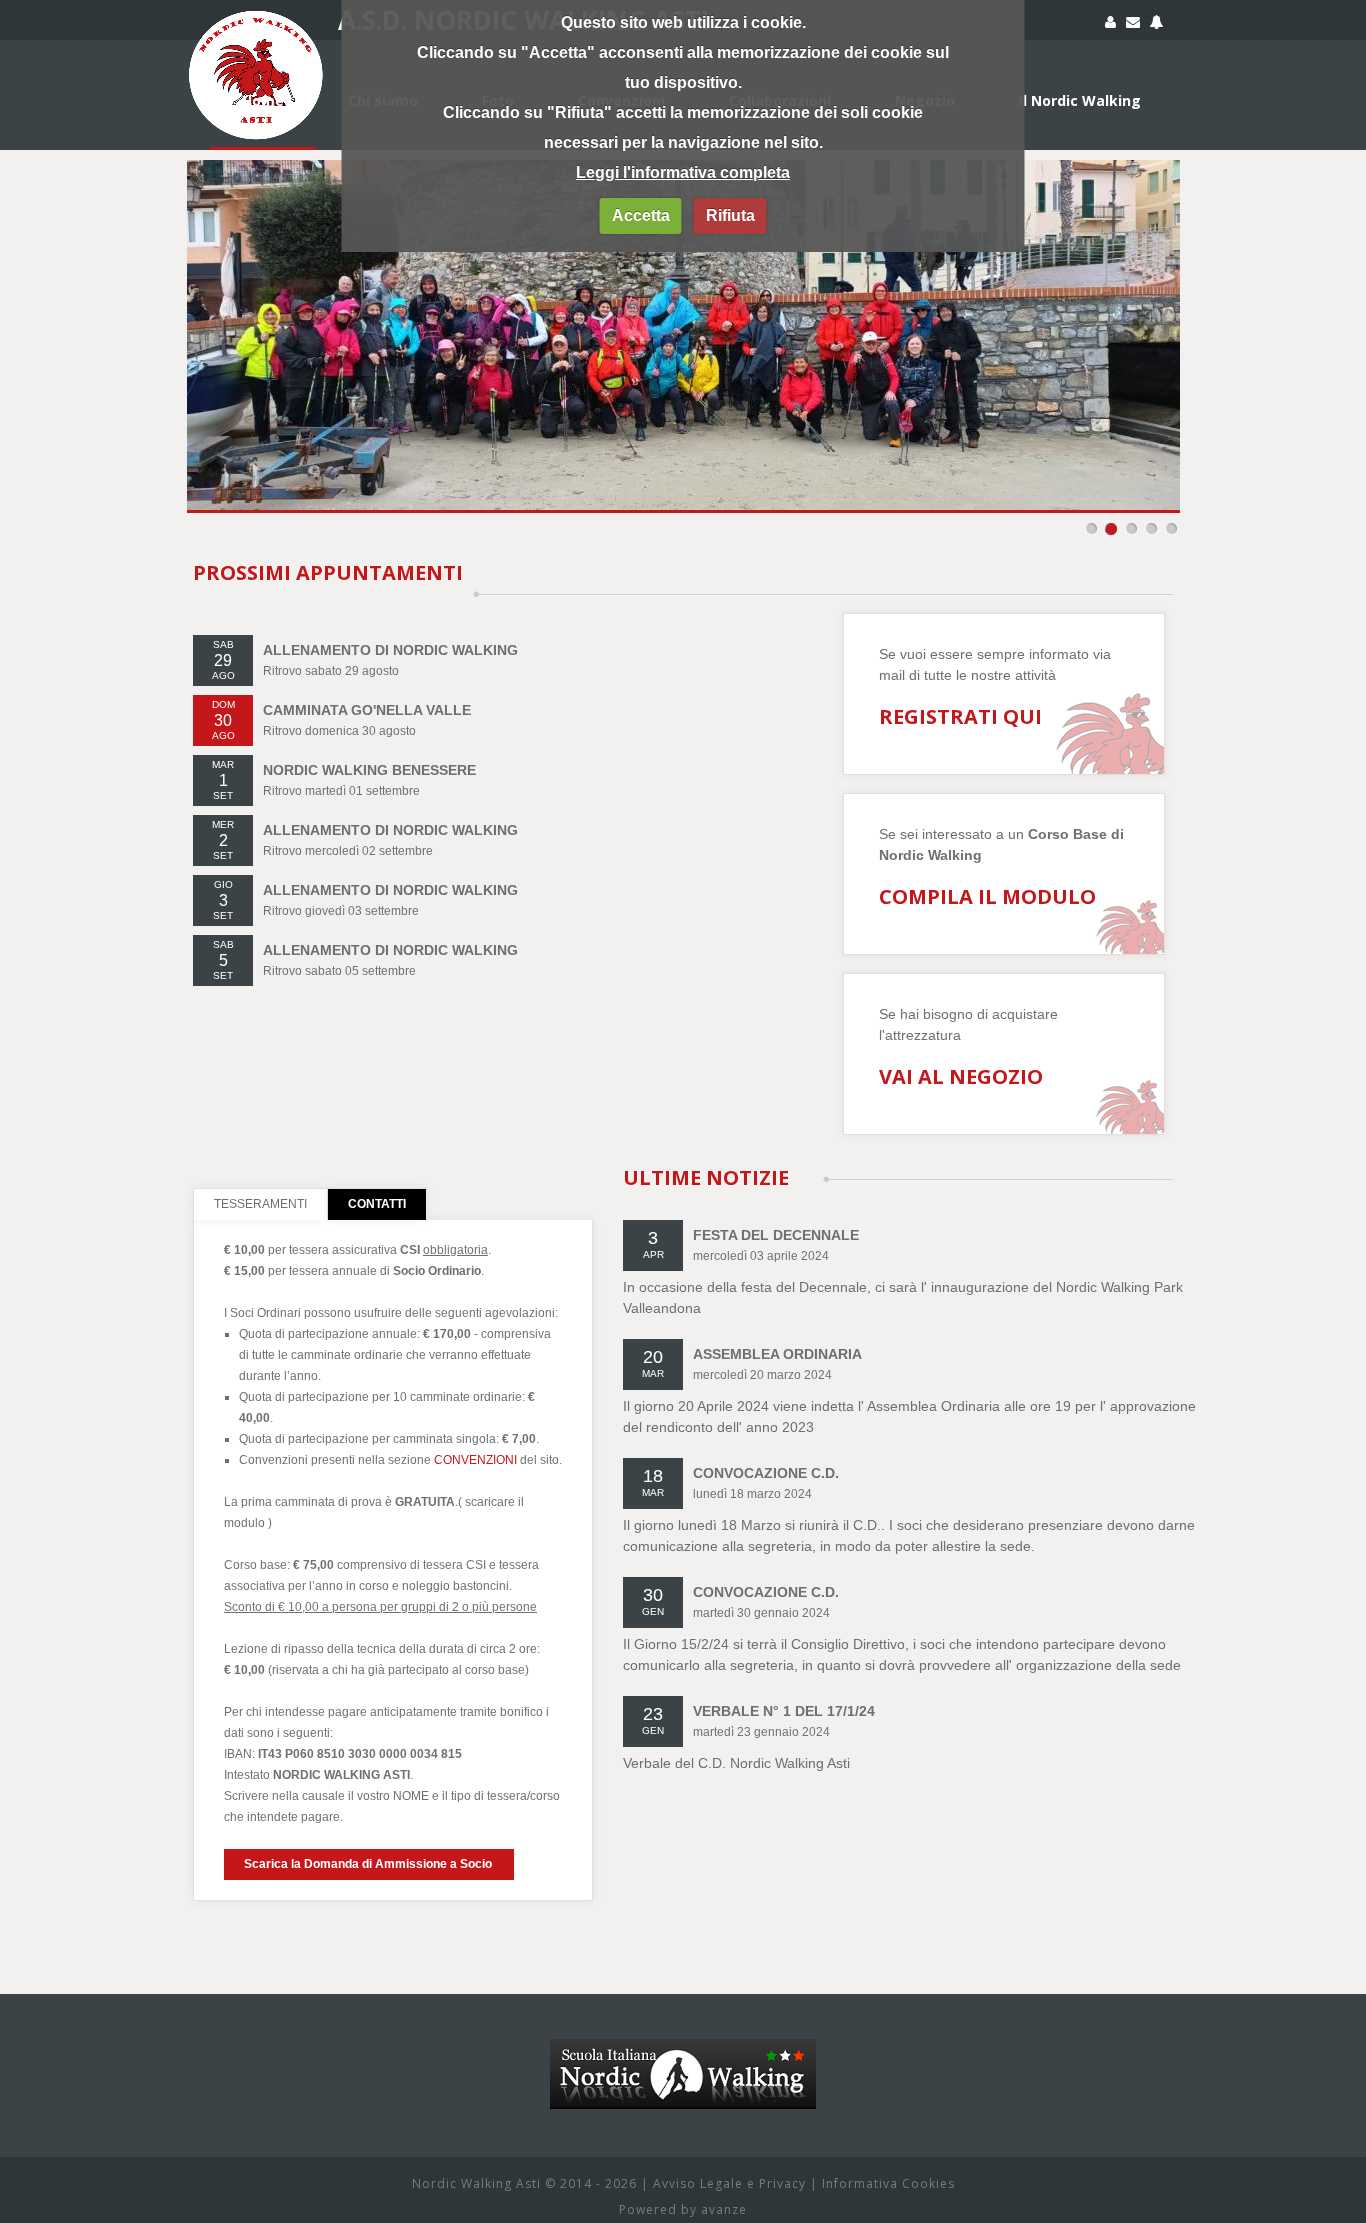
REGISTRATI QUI (960, 716)
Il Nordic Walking (1080, 100)
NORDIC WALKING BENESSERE (369, 770)
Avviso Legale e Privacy (729, 2183)
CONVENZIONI (475, 1460)
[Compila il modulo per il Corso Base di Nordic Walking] (1156, 25)
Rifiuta (730, 215)
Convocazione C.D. (766, 1473)
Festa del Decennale (776, 1235)
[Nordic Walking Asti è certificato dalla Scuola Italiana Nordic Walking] (683, 2049)
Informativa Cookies (888, 2183)
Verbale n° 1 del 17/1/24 (784, 1711)
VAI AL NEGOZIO (961, 1076)
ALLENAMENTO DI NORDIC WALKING (390, 650)
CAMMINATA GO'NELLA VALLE (367, 710)
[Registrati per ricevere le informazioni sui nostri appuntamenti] (1110, 25)
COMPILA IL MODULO (987, 896)
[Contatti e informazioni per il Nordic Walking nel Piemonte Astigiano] (1133, 25)
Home (263, 100)
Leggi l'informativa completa (683, 172)
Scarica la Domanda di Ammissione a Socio (368, 1864)
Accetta (641, 215)
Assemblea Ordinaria (777, 1354)
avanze (724, 2209)
